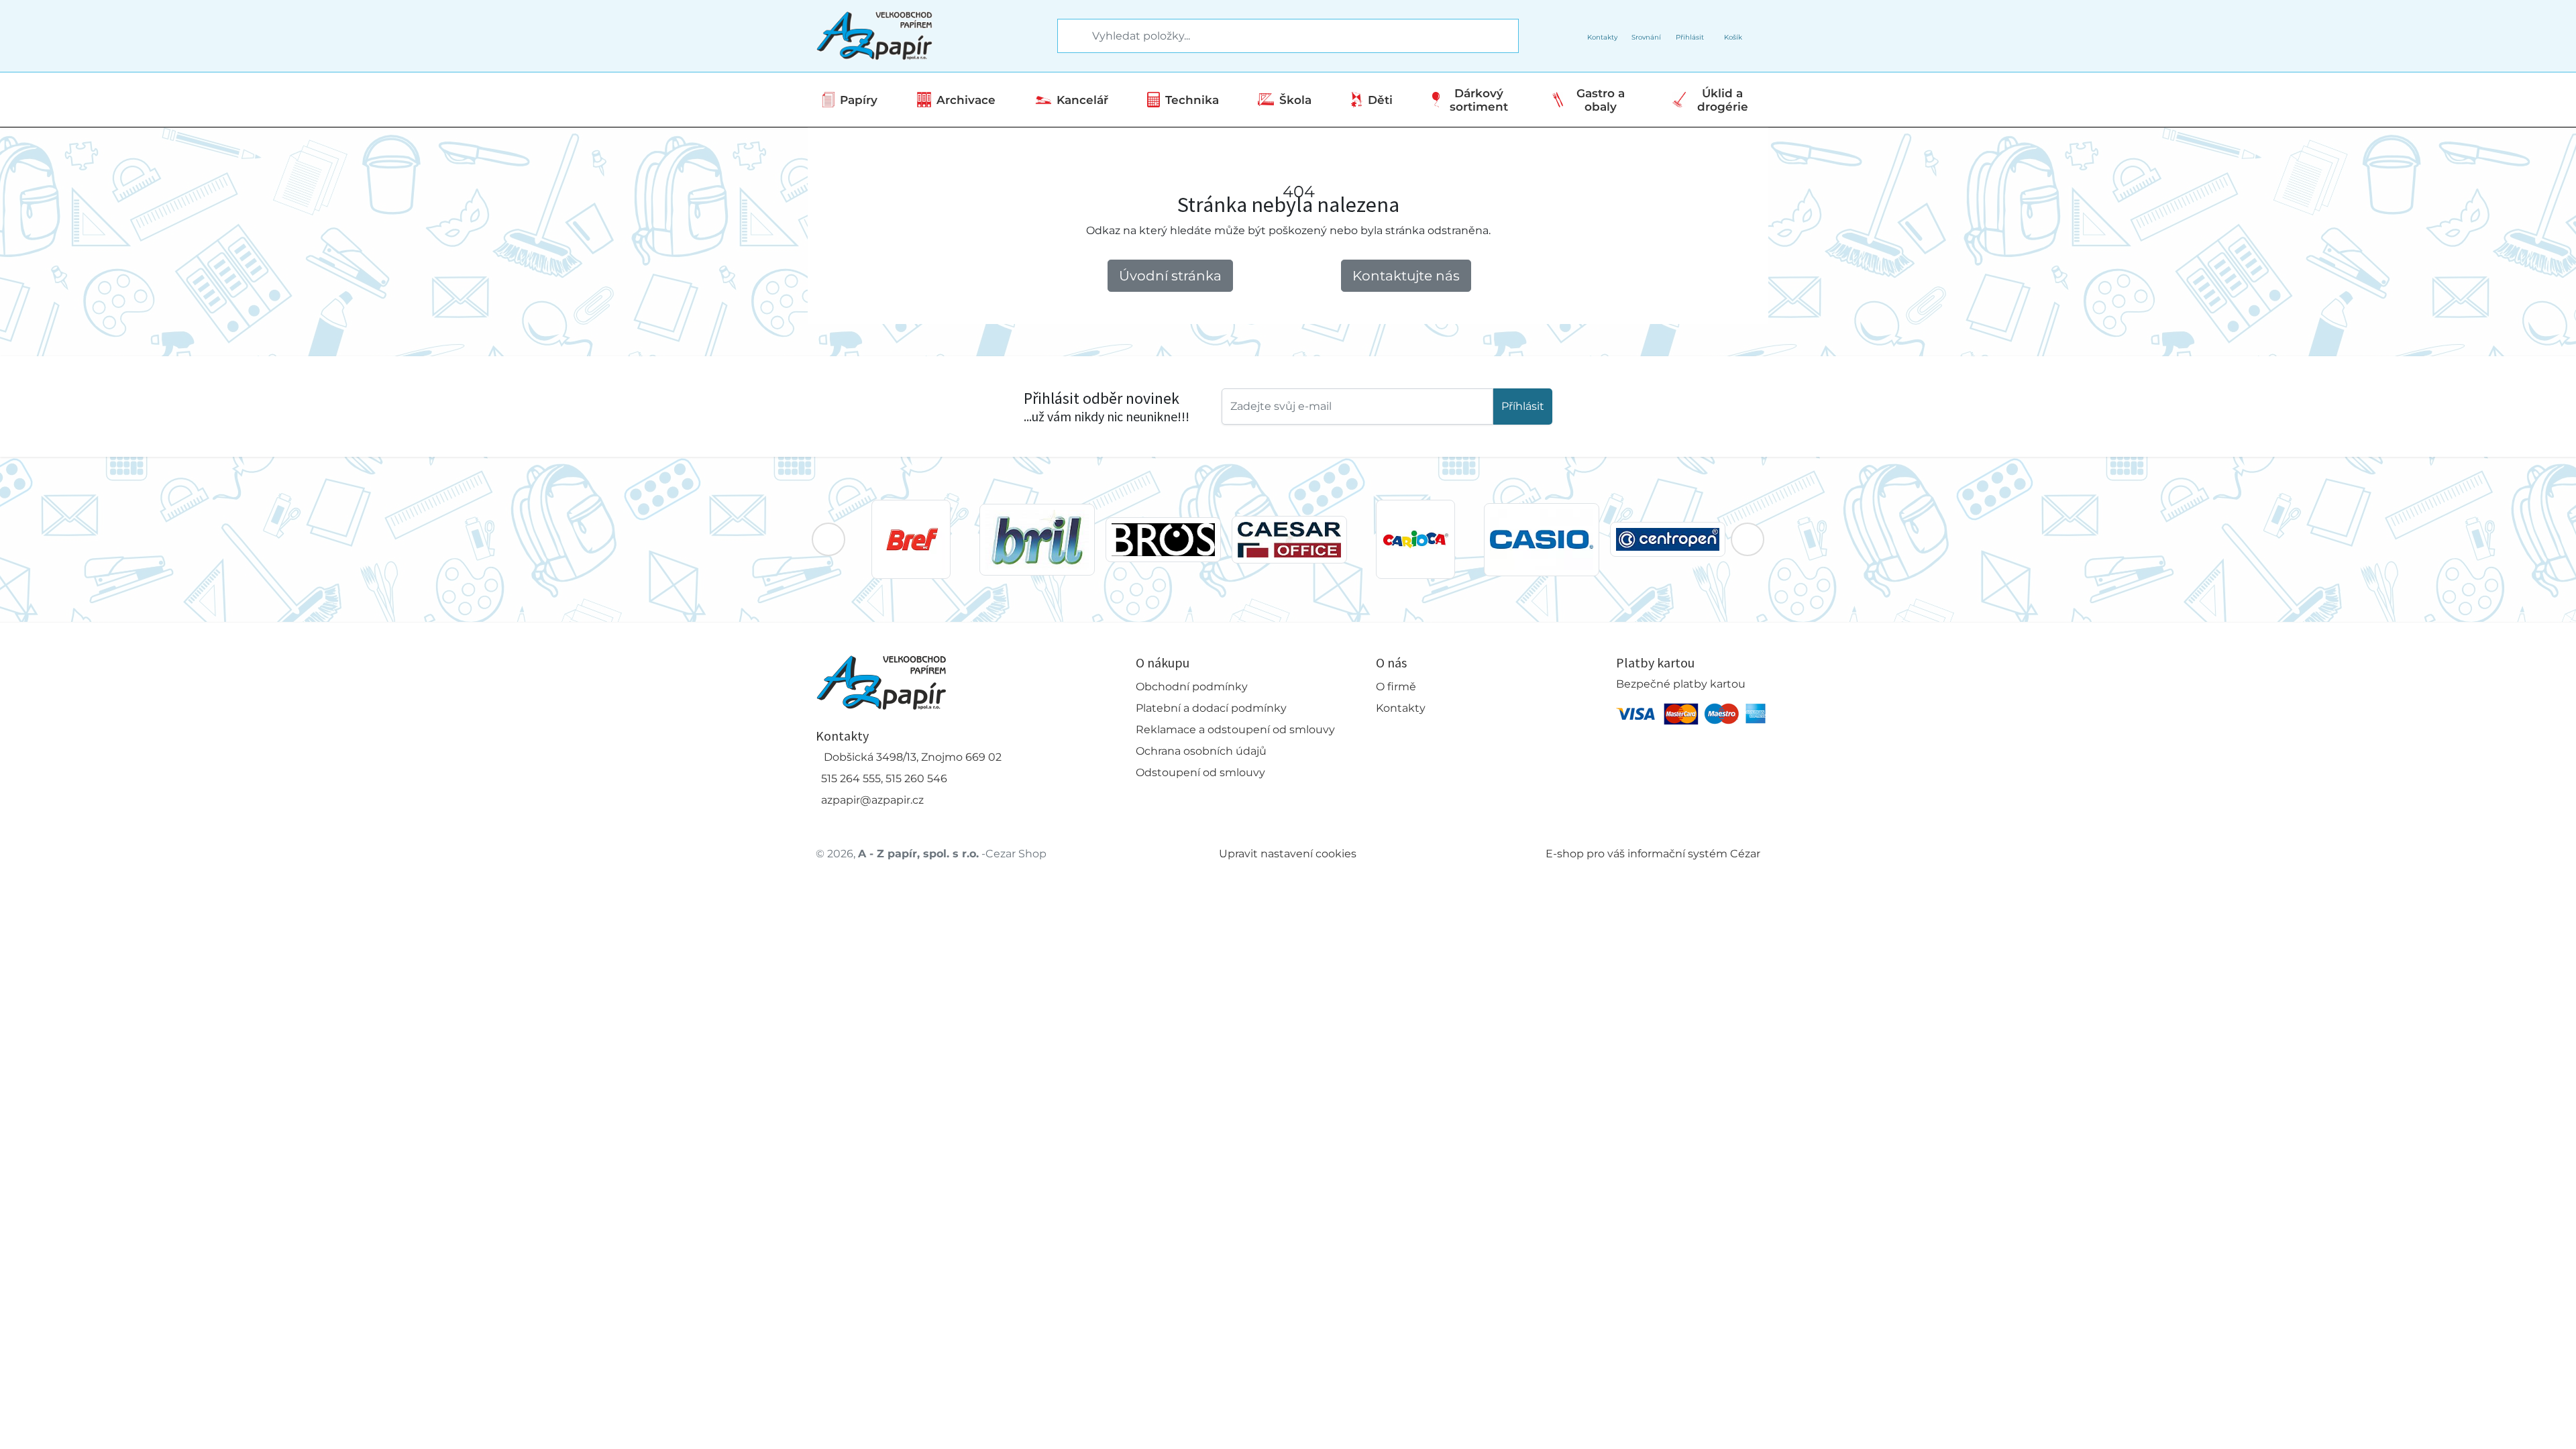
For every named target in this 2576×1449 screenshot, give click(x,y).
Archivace (966, 100)
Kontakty (1401, 708)
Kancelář (1082, 100)
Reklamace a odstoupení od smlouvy (1235, 730)
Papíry (859, 100)
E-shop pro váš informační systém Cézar (1653, 854)
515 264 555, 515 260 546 (884, 779)
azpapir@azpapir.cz (872, 800)
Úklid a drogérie (1723, 100)
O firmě (1396, 687)
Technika (1192, 100)
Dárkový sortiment (1479, 100)
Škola (1295, 100)
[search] (1069, 36)
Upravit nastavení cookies (1288, 854)
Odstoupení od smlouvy (1200, 772)
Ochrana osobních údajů (1201, 751)
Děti (1380, 100)
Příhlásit (1523, 406)
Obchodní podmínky (1192, 687)
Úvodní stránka (1170, 276)
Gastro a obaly (1601, 100)
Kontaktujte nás (1406, 276)
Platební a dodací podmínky (1211, 708)
